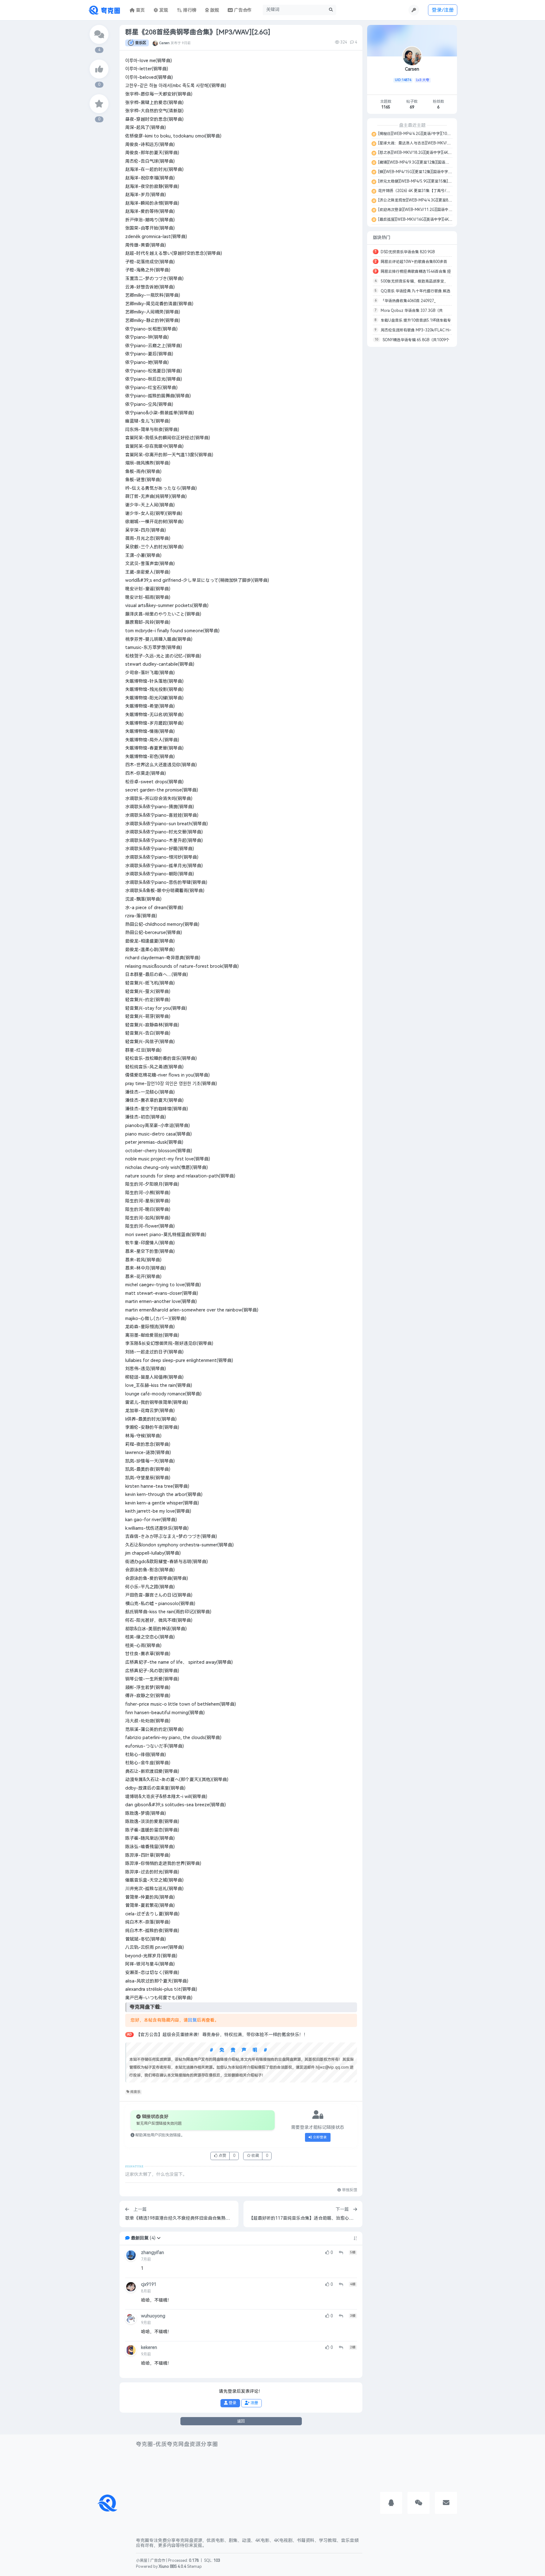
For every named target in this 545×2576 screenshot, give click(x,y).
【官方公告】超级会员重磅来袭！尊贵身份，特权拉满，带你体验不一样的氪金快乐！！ (222, 2035)
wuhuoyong (153, 2316)
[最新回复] (99, 34)
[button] (159, 2238)
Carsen (164, 43)
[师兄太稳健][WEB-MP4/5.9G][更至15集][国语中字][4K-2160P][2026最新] (441, 181)
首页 (140, 10)
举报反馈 (349, 2190)
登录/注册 (443, 10)
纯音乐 (135, 2092)
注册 (254, 2403)
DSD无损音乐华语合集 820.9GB (408, 252)
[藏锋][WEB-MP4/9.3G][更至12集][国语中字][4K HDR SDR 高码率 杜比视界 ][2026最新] (452, 162)
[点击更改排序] (355, 2238)
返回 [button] (241, 2421)
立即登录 (319, 2137)
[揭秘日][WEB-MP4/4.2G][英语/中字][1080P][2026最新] (425, 134)
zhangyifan (152, 2253)
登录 (232, 2403)
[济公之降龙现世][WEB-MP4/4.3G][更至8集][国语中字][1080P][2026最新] (440, 200)
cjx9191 (149, 2284)
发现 (163, 10)
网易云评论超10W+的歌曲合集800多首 (414, 262)
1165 (386, 107)
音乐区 (141, 43)
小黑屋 (142, 2561)
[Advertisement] (412, 446)
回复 (192, 2020)
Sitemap (194, 2567)
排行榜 (189, 10)
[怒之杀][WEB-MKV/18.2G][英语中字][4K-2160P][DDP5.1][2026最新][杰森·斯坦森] (448, 153)
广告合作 (158, 2561)
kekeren (149, 2348)
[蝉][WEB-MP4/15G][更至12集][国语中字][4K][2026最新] (426, 172)
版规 (214, 10)
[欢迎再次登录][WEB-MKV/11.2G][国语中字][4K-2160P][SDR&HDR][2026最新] (445, 210)
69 (412, 107)
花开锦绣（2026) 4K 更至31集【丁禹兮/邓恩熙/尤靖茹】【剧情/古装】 (438, 191)
